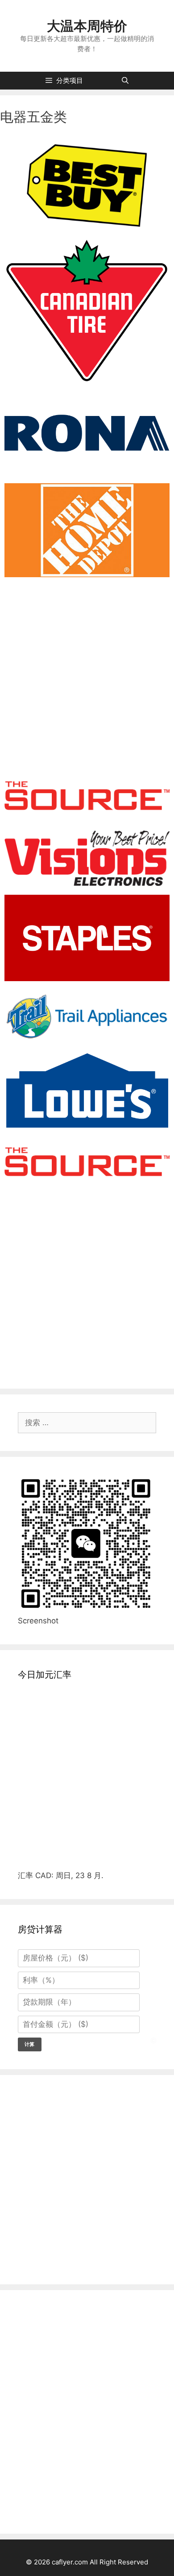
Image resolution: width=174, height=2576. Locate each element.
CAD (43, 1875)
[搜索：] (87, 1423)
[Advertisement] (87, 673)
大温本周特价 (87, 26)
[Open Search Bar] (125, 81)
